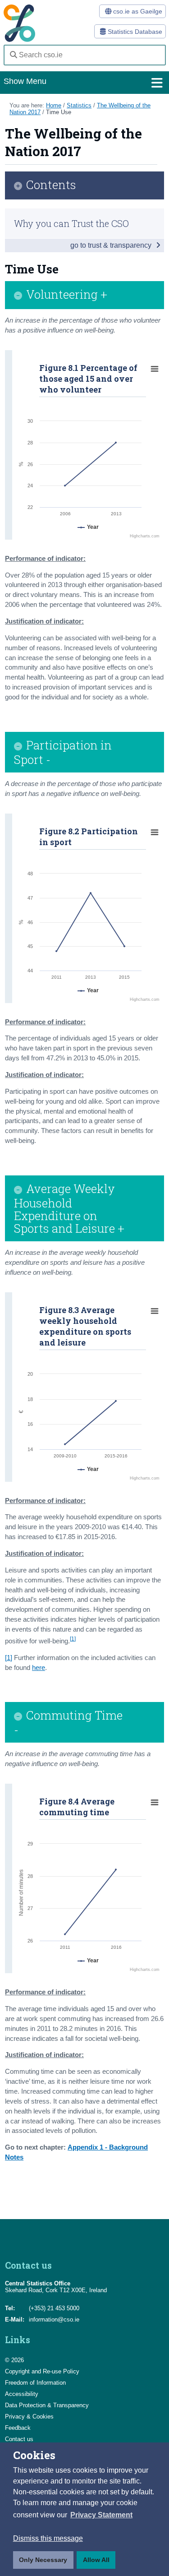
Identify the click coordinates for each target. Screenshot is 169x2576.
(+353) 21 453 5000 (54, 2308)
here (39, 1668)
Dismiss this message (48, 2538)
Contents (51, 185)
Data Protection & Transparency (47, 2405)
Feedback (18, 2428)
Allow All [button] (96, 2560)
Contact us (19, 2439)
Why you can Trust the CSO (71, 223)
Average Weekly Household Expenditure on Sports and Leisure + (69, 1208)
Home (54, 105)
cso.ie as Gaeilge (137, 11)
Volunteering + (67, 295)
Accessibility (22, 2394)
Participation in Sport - (63, 752)
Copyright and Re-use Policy (42, 2371)
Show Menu (25, 81)
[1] (73, 1639)
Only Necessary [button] (43, 2560)
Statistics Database (134, 32)
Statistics (79, 105)
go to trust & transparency (112, 245)
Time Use (59, 112)
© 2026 (14, 2360)
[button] (101, 2515)
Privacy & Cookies (29, 2416)
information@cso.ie (54, 2319)
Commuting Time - (68, 1722)
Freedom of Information (35, 2383)
